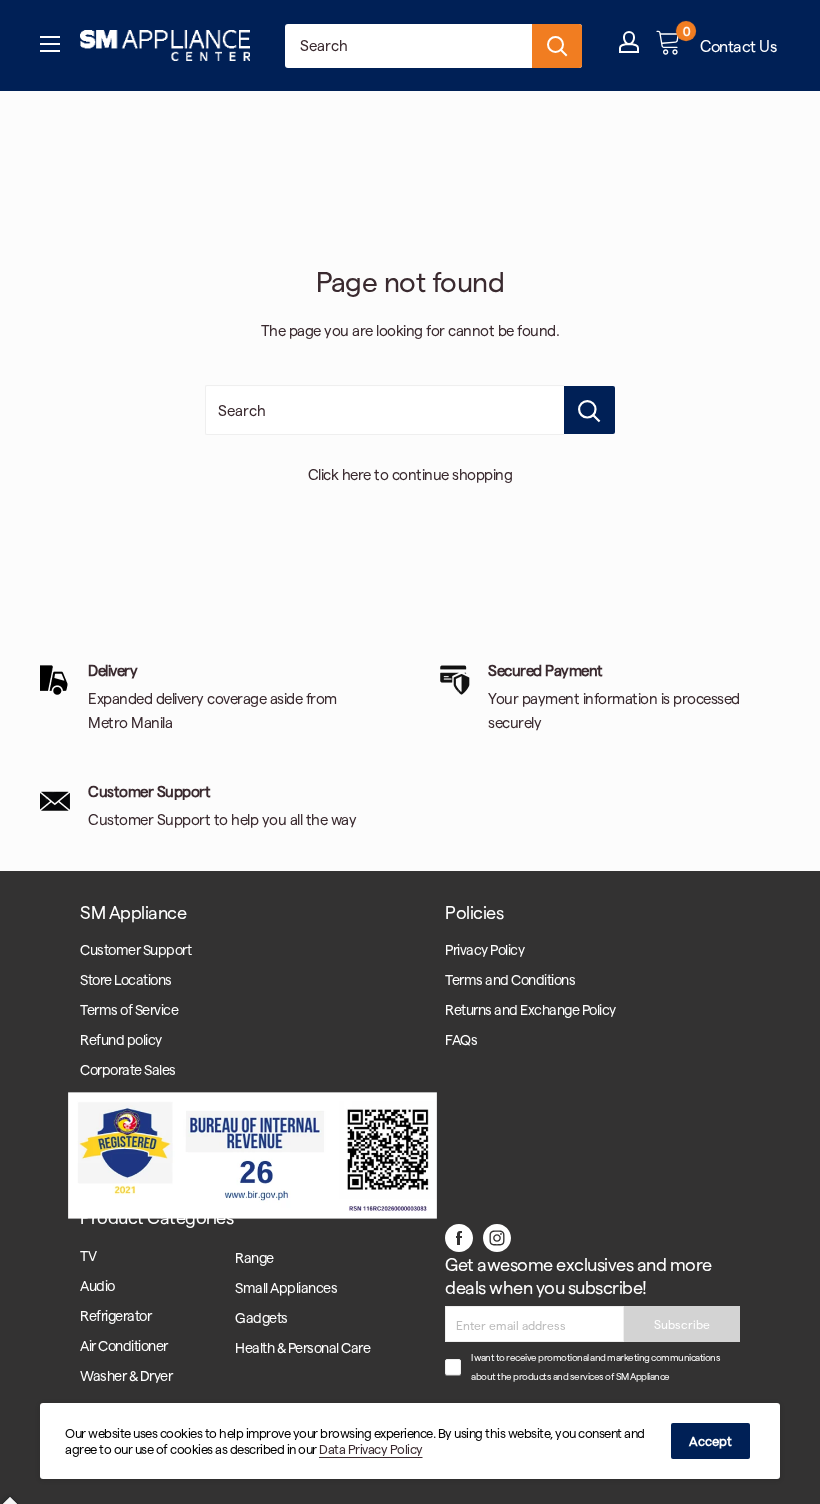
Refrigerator (115, 1315)
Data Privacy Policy (371, 1448)
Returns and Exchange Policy (530, 1009)
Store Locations (126, 979)
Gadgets (261, 1317)
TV (88, 1255)
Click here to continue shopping (410, 474)
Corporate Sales (128, 1069)
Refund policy (121, 1039)
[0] (669, 46)
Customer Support (135, 949)
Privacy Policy (484, 949)
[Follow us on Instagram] (497, 1236)
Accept (710, 1440)
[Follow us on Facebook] (459, 1236)
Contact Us (738, 45)
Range (254, 1257)
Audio (97, 1285)
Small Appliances (286, 1287)
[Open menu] (50, 46)
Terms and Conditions (510, 979)
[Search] (557, 46)
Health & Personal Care (302, 1347)
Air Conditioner (124, 1345)
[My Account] (629, 46)
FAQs (461, 1039)
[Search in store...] (589, 410)
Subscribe (682, 1324)
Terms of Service (129, 1009)
